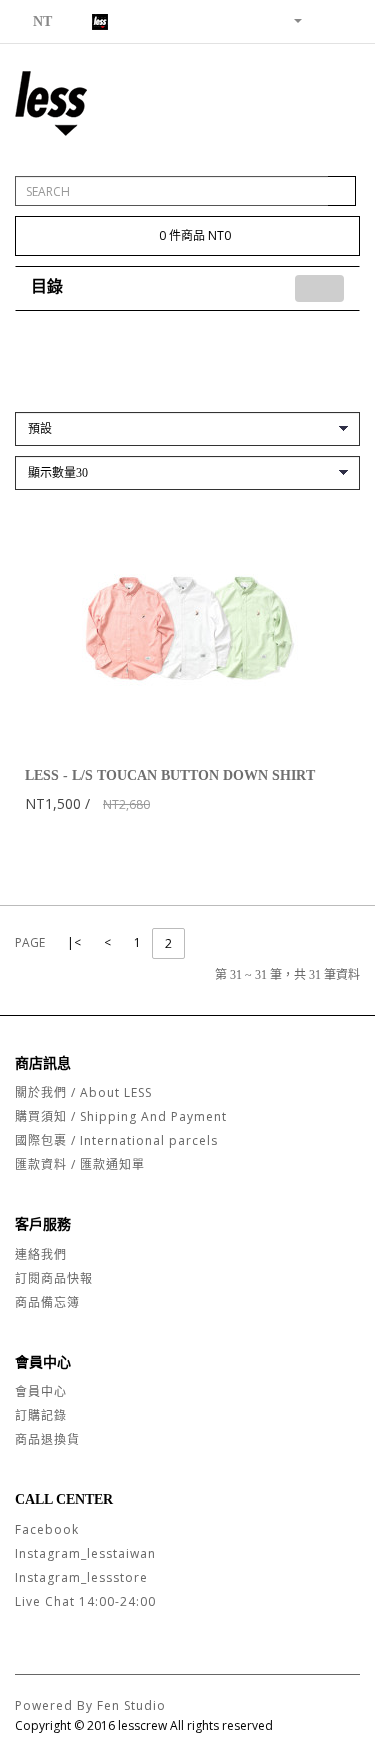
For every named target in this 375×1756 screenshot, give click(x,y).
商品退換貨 (47, 1439)
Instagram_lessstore (81, 1577)
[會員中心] (290, 19)
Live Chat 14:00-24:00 (85, 1601)
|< (74, 942)
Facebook (47, 1529)
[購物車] (320, 19)
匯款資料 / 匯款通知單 (80, 1164)
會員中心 (41, 1391)
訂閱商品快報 (54, 1278)
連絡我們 (41, 1254)
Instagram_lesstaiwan (85, 1553)
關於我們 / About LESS (83, 1092)
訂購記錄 (41, 1415)
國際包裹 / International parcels (116, 1140)
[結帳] (344, 19)
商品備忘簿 (47, 1302)
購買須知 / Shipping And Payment (121, 1116)
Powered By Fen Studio (90, 1705)
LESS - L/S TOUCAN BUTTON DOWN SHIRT (170, 775)
